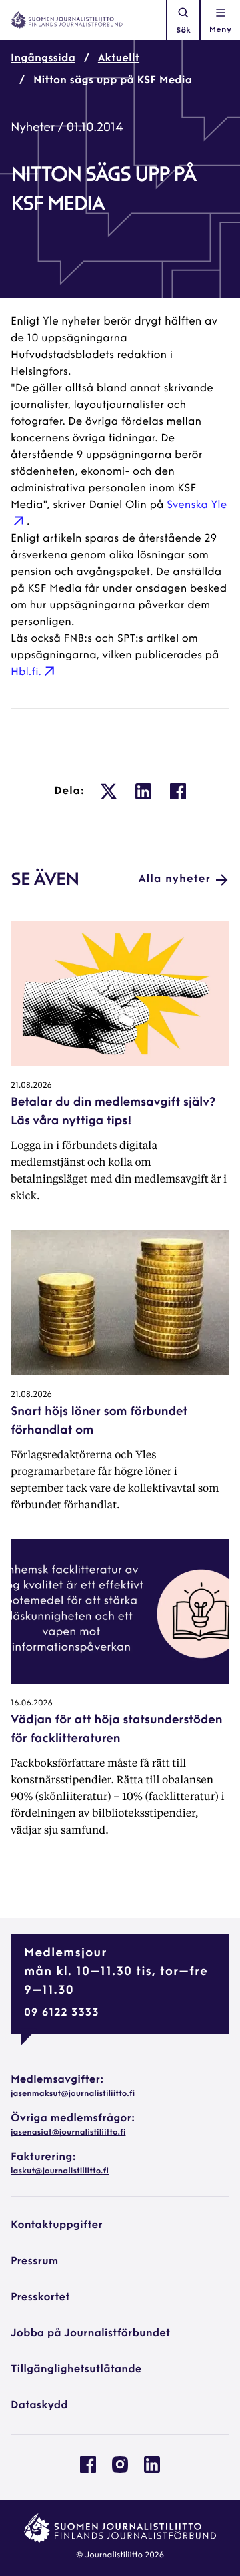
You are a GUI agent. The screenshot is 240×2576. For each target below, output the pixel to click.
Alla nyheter (175, 879)
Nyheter (33, 128)
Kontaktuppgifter (57, 2225)
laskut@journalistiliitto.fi (60, 2171)
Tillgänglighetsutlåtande (76, 2370)
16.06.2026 (32, 1703)
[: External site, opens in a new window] (109, 791)
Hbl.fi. (26, 672)
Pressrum (34, 2262)
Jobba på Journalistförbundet (90, 2334)
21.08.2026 (31, 1086)
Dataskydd (39, 2406)
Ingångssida (43, 59)
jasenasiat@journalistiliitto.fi (68, 2133)
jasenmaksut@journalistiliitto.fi (73, 2094)
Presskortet (40, 2298)
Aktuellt (119, 59)
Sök (183, 31)
